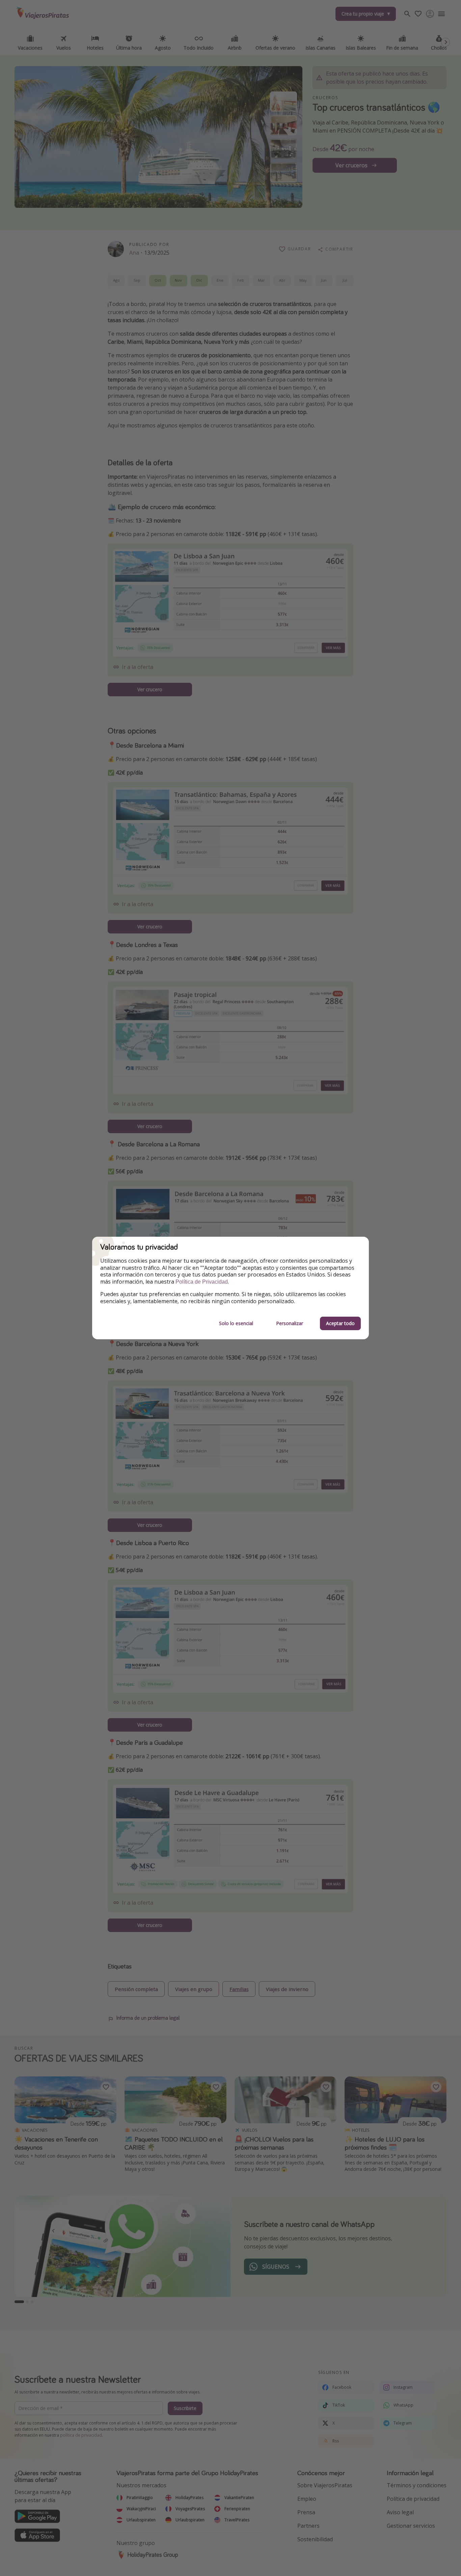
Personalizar (290, 1323)
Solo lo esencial (236, 1323)
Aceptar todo (340, 1323)
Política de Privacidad (202, 1282)
